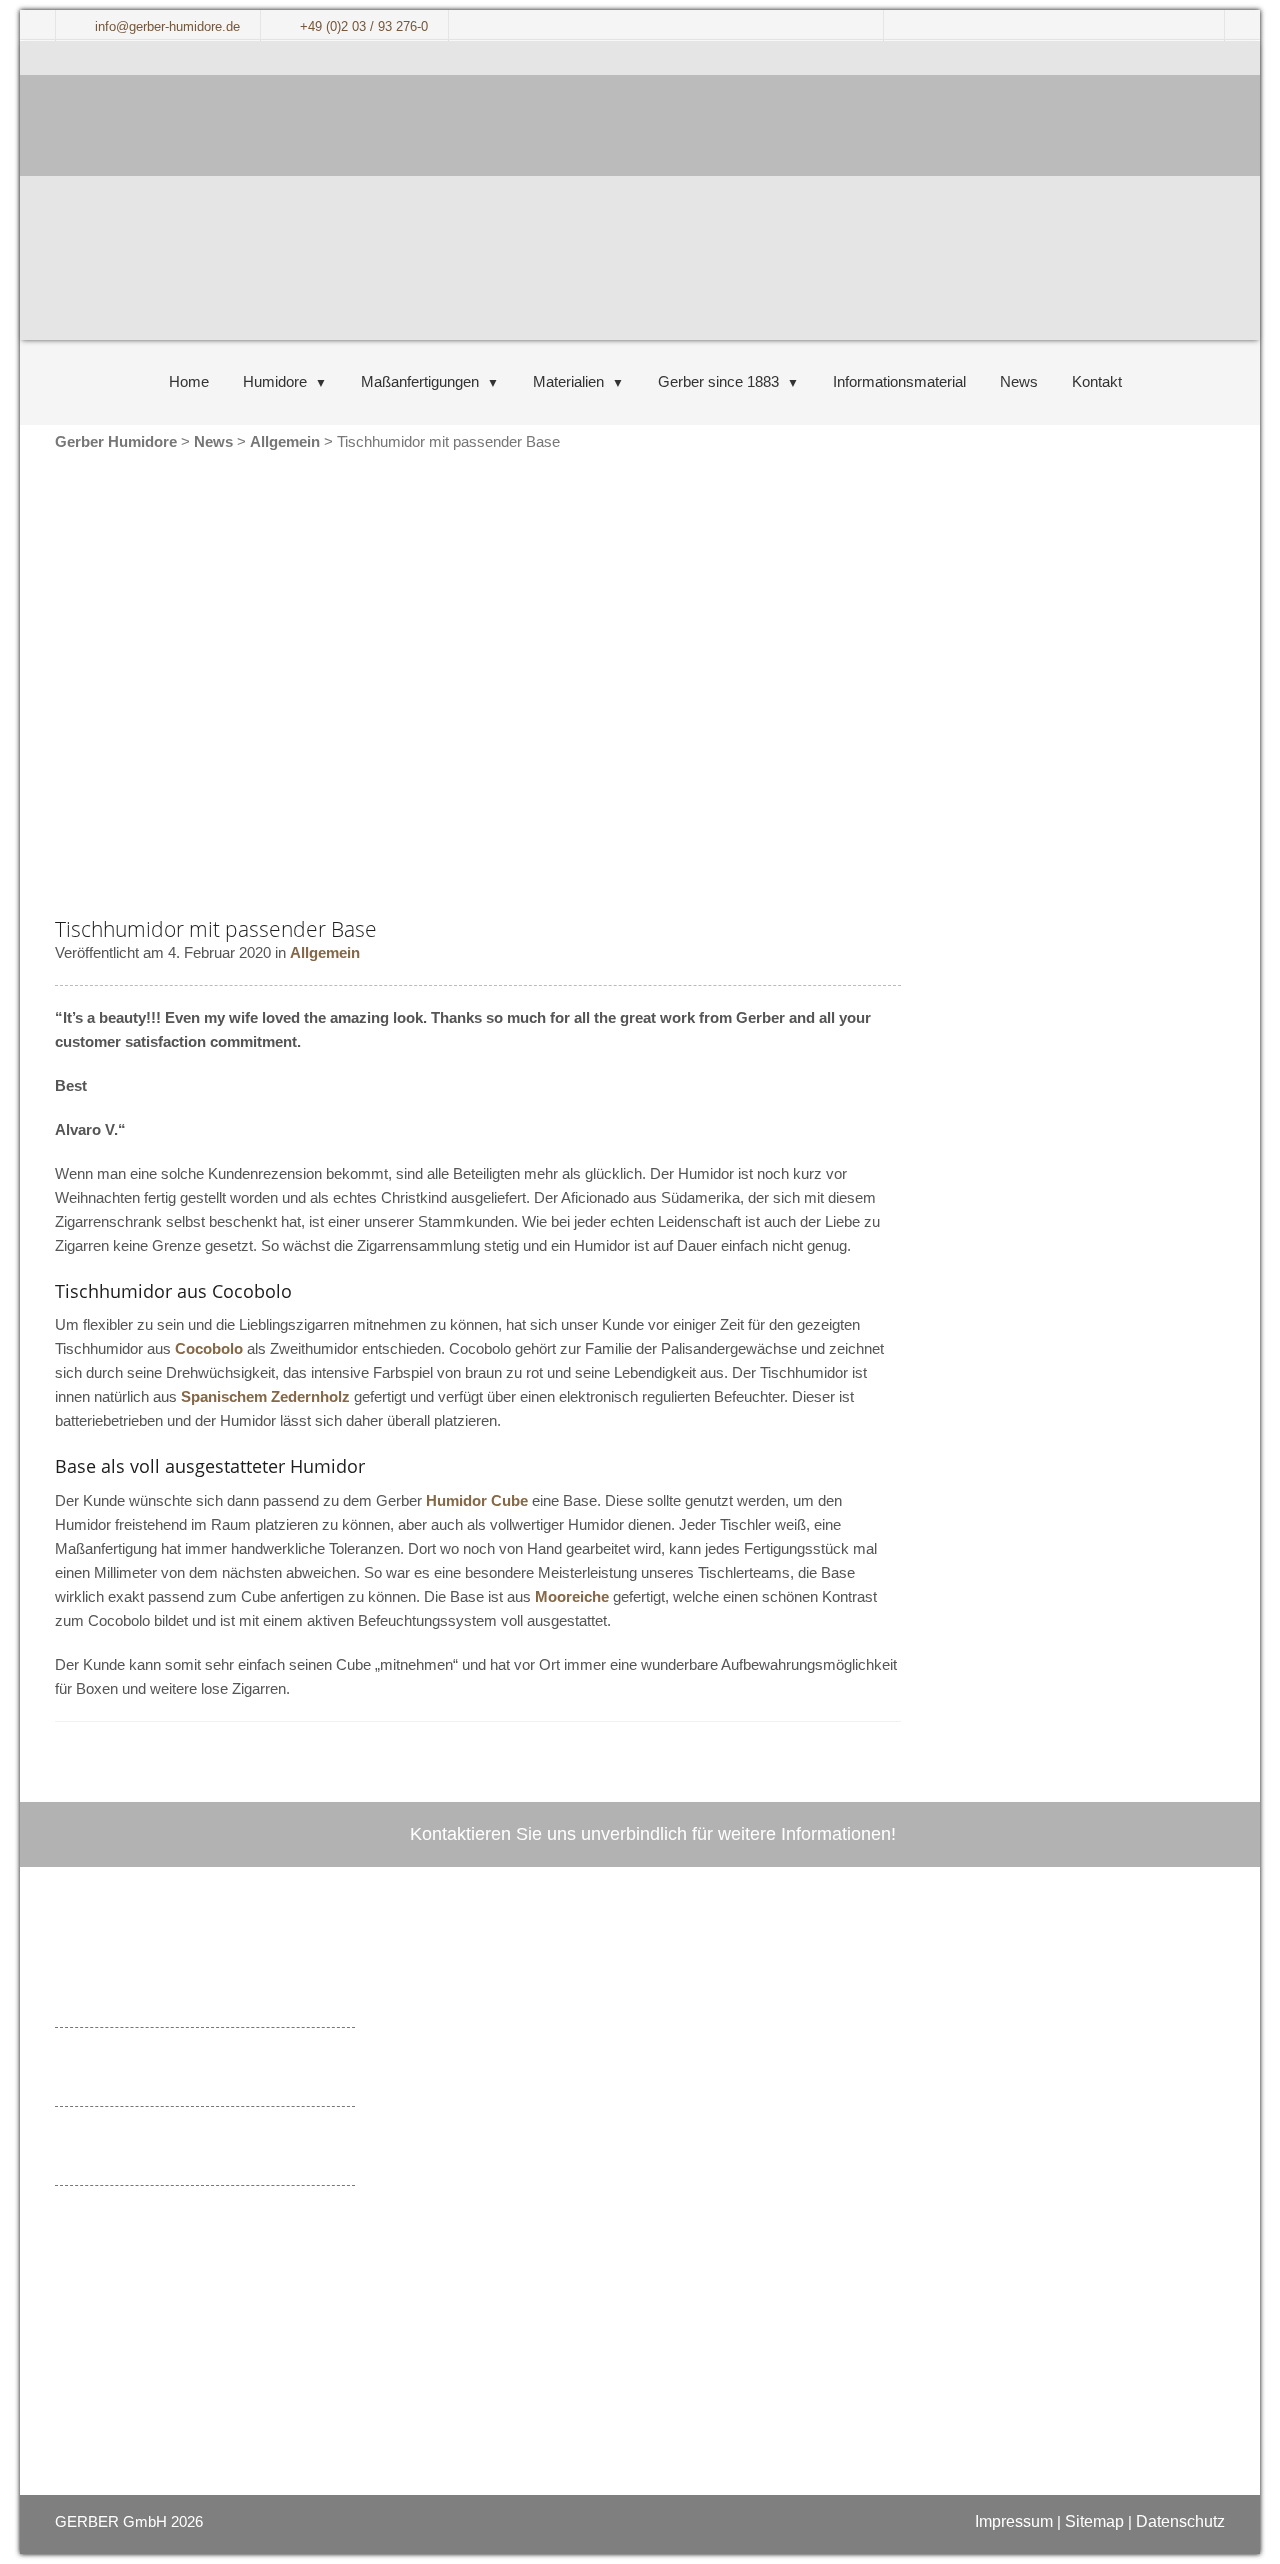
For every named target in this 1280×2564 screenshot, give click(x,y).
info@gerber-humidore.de (595, 2115)
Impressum (1014, 2521)
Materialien (568, 381)
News (1019, 381)
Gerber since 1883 (718, 381)
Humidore (275, 381)
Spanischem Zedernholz (265, 1396)
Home (189, 381)
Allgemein (325, 952)
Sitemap (1094, 2521)
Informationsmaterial (899, 381)
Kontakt (1097, 381)
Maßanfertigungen (420, 381)
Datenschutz (1180, 2521)
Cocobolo (209, 1348)
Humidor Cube (477, 1500)
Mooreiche (572, 1596)
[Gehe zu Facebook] (471, 2221)
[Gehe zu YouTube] (507, 2221)
